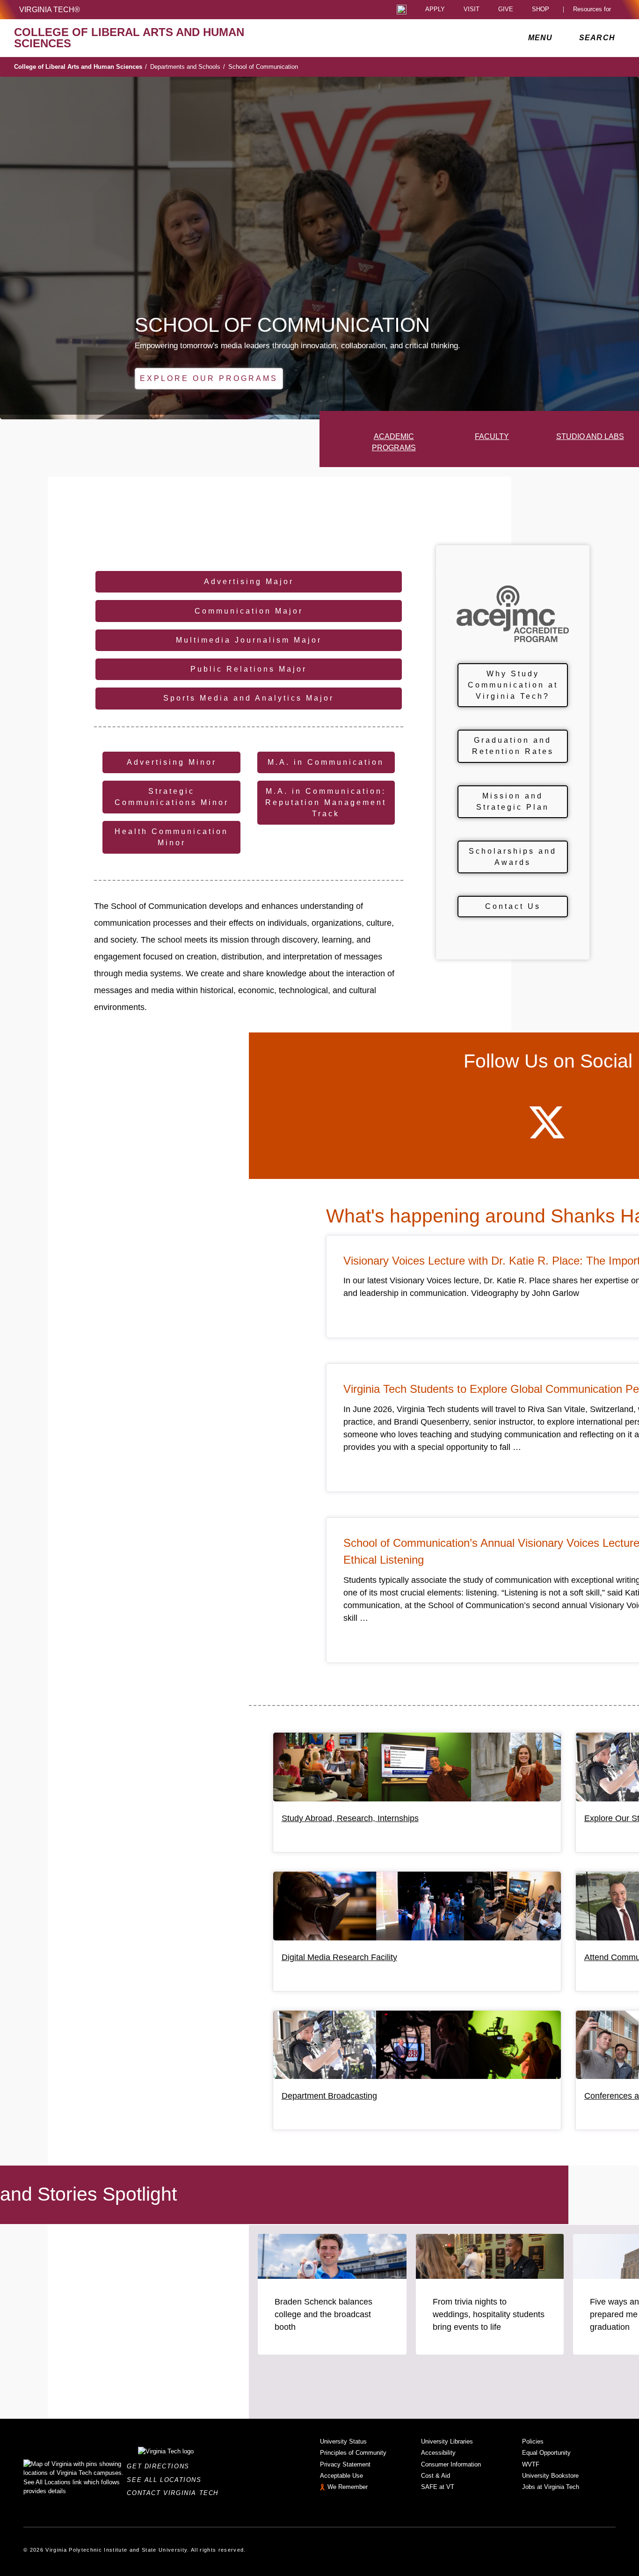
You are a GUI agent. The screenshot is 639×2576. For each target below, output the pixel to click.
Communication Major (249, 611)
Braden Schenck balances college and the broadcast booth (323, 2314)
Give (506, 10)
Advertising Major (249, 582)
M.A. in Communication (326, 762)
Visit (472, 10)
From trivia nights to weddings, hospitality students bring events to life (489, 2314)
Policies (533, 2441)
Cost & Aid (436, 2476)
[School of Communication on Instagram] (597, 1131)
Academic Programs (394, 442)
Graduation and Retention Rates (513, 746)
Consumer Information (451, 2464)
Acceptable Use (341, 2476)
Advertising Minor (172, 762)
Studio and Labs (590, 436)
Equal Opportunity (546, 2453)
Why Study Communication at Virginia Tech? (513, 685)
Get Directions (161, 2466)
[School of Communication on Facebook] (496, 1131)
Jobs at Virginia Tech (551, 2487)
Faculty (492, 436)
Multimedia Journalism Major (249, 640)
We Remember (348, 2487)
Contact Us (513, 906)
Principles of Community (353, 2453)
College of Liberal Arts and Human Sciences (80, 67)
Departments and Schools (188, 67)
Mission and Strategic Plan (513, 801)
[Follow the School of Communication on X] (547, 1131)
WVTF (531, 2464)
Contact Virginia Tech (175, 2493)
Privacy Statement (345, 2464)
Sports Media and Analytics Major (249, 698)
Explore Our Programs (209, 378)
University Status (343, 2441)
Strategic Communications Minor (172, 797)
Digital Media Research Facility (339, 1957)
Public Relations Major (249, 669)
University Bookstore (550, 2476)
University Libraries (447, 2441)
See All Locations (167, 2480)
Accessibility (438, 2453)
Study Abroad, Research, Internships (350, 1818)
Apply (435, 10)
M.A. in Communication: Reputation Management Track (326, 802)
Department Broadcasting (329, 2096)
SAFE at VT (438, 2487)
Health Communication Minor (171, 837)
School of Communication (263, 67)
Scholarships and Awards (513, 857)
